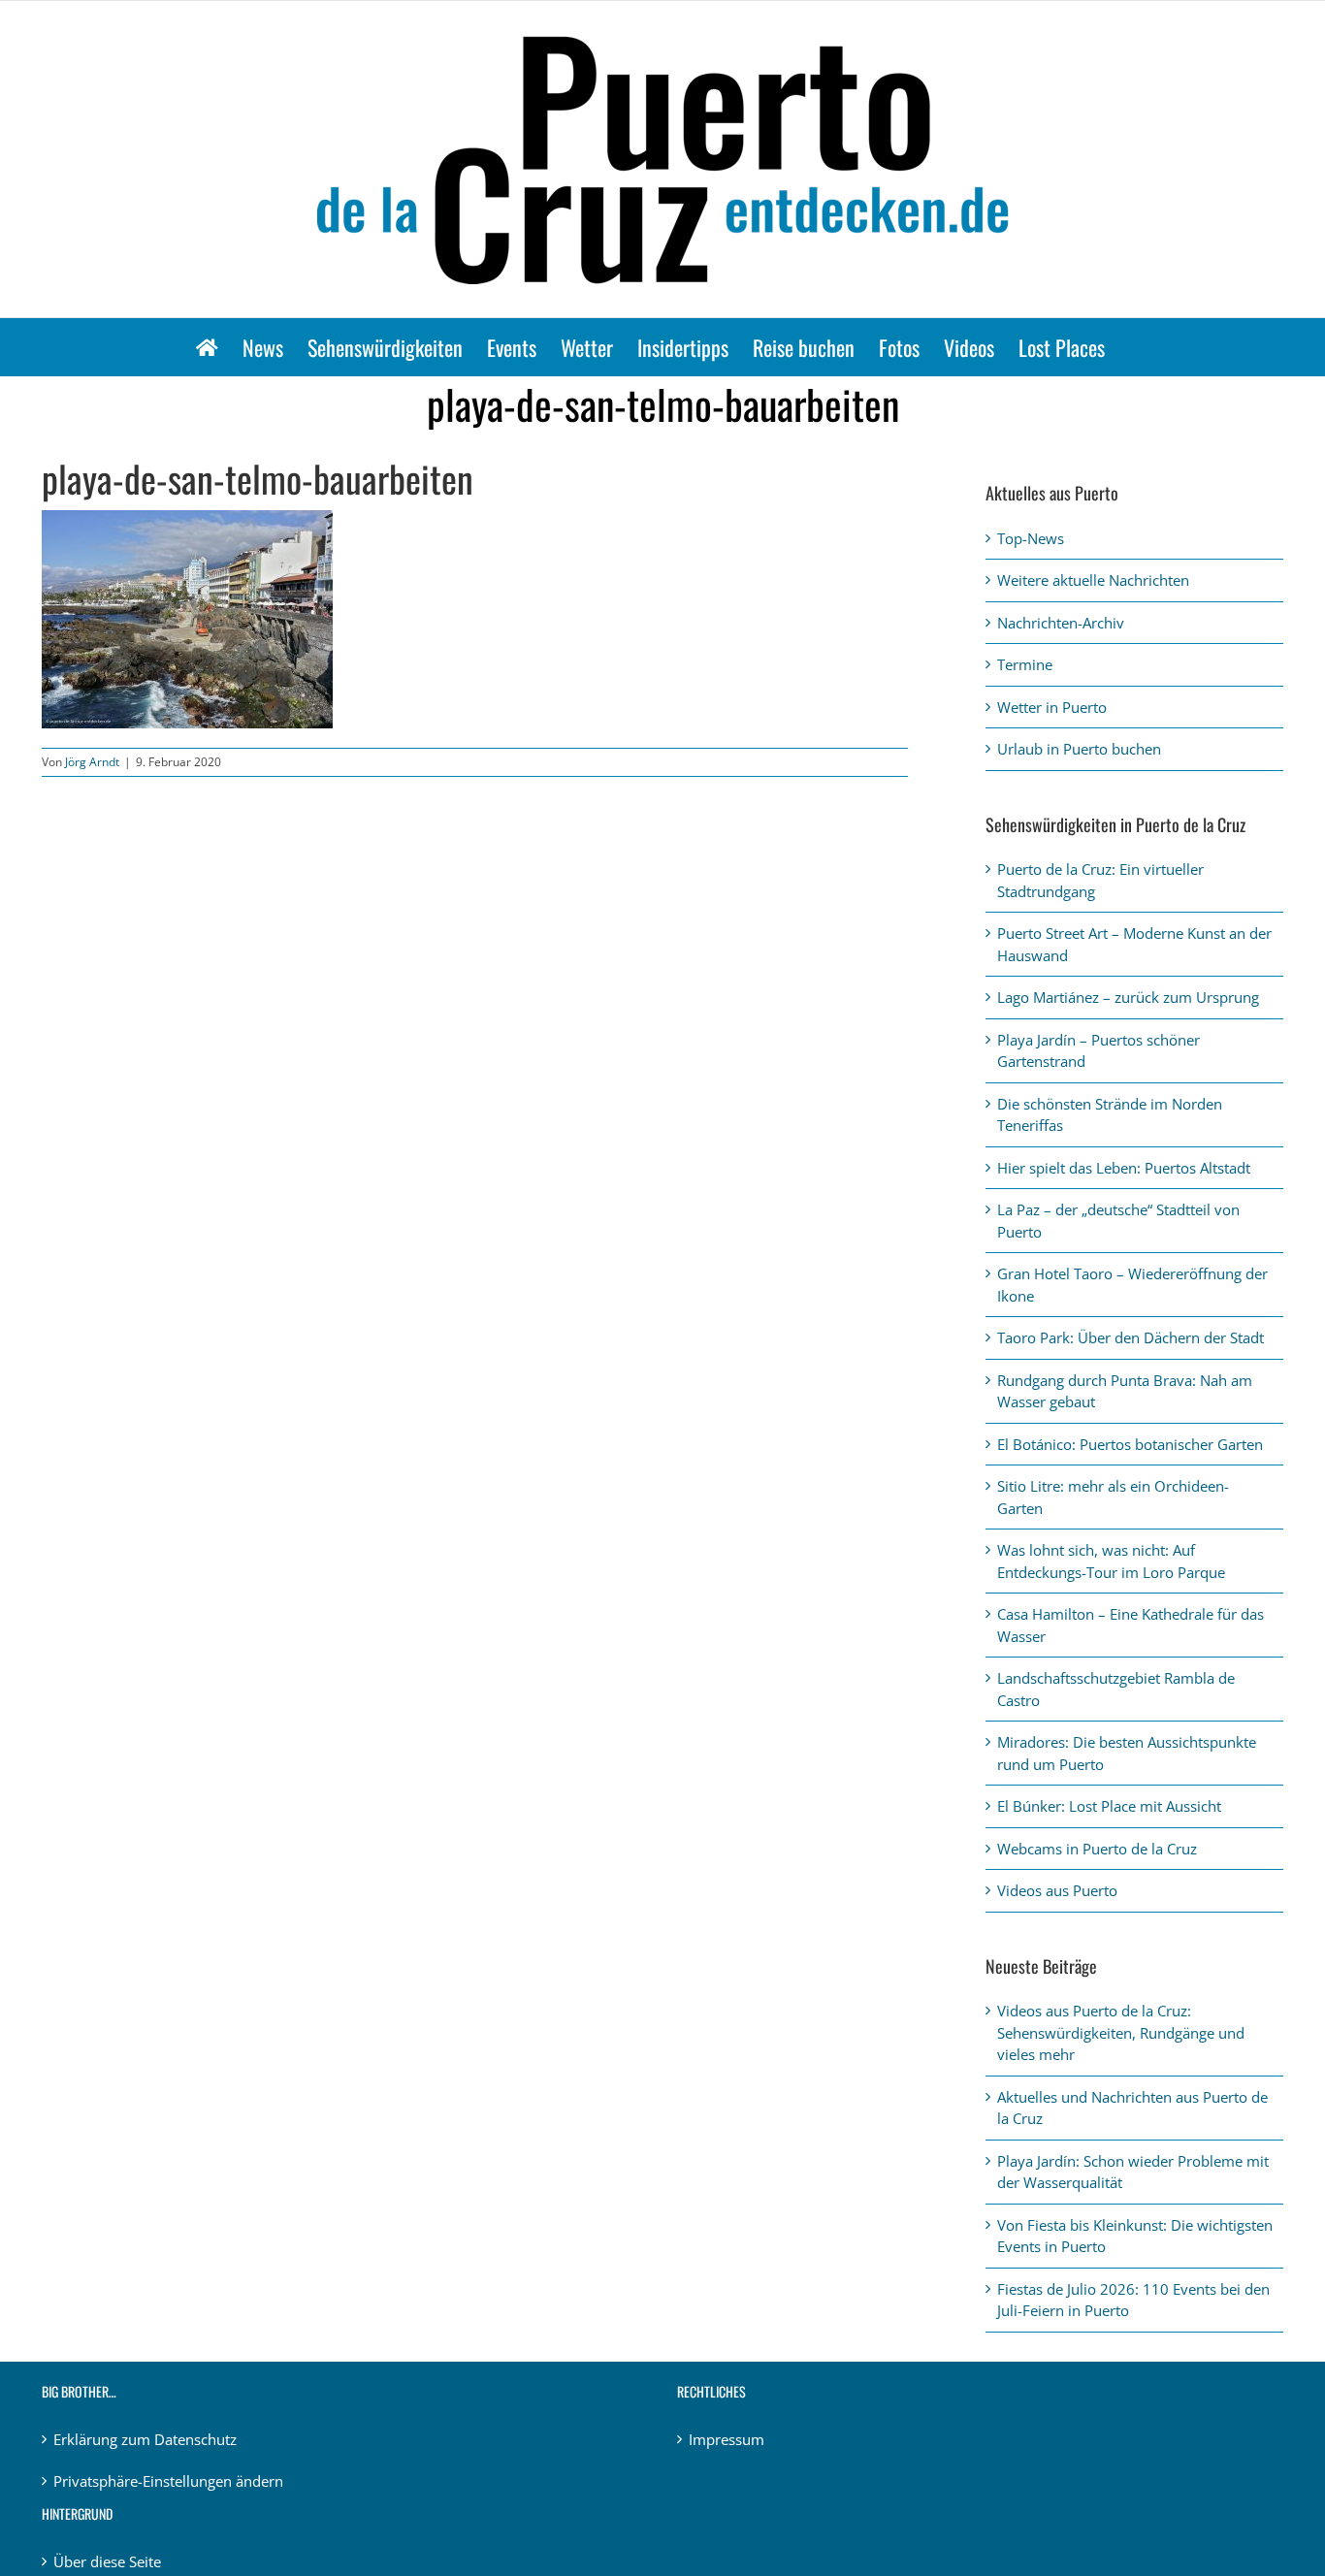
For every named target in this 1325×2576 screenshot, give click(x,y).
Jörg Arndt (92, 762)
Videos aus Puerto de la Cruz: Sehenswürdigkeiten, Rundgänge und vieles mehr (1121, 2032)
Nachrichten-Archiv (1061, 623)
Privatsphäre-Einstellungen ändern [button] (168, 2481)
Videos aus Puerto (1057, 1890)
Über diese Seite (107, 2561)
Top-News (1031, 538)
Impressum (727, 2439)
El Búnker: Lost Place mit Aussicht (1109, 1806)
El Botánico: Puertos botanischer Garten (1130, 1444)
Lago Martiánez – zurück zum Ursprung (1128, 997)
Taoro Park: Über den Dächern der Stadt (1131, 1337)
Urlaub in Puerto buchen (1079, 749)
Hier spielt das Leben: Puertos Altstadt (1124, 1168)
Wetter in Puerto (1052, 707)
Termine (1025, 664)
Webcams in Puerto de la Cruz (1097, 1849)
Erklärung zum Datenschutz (145, 2439)
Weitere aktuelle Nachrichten (1093, 580)
